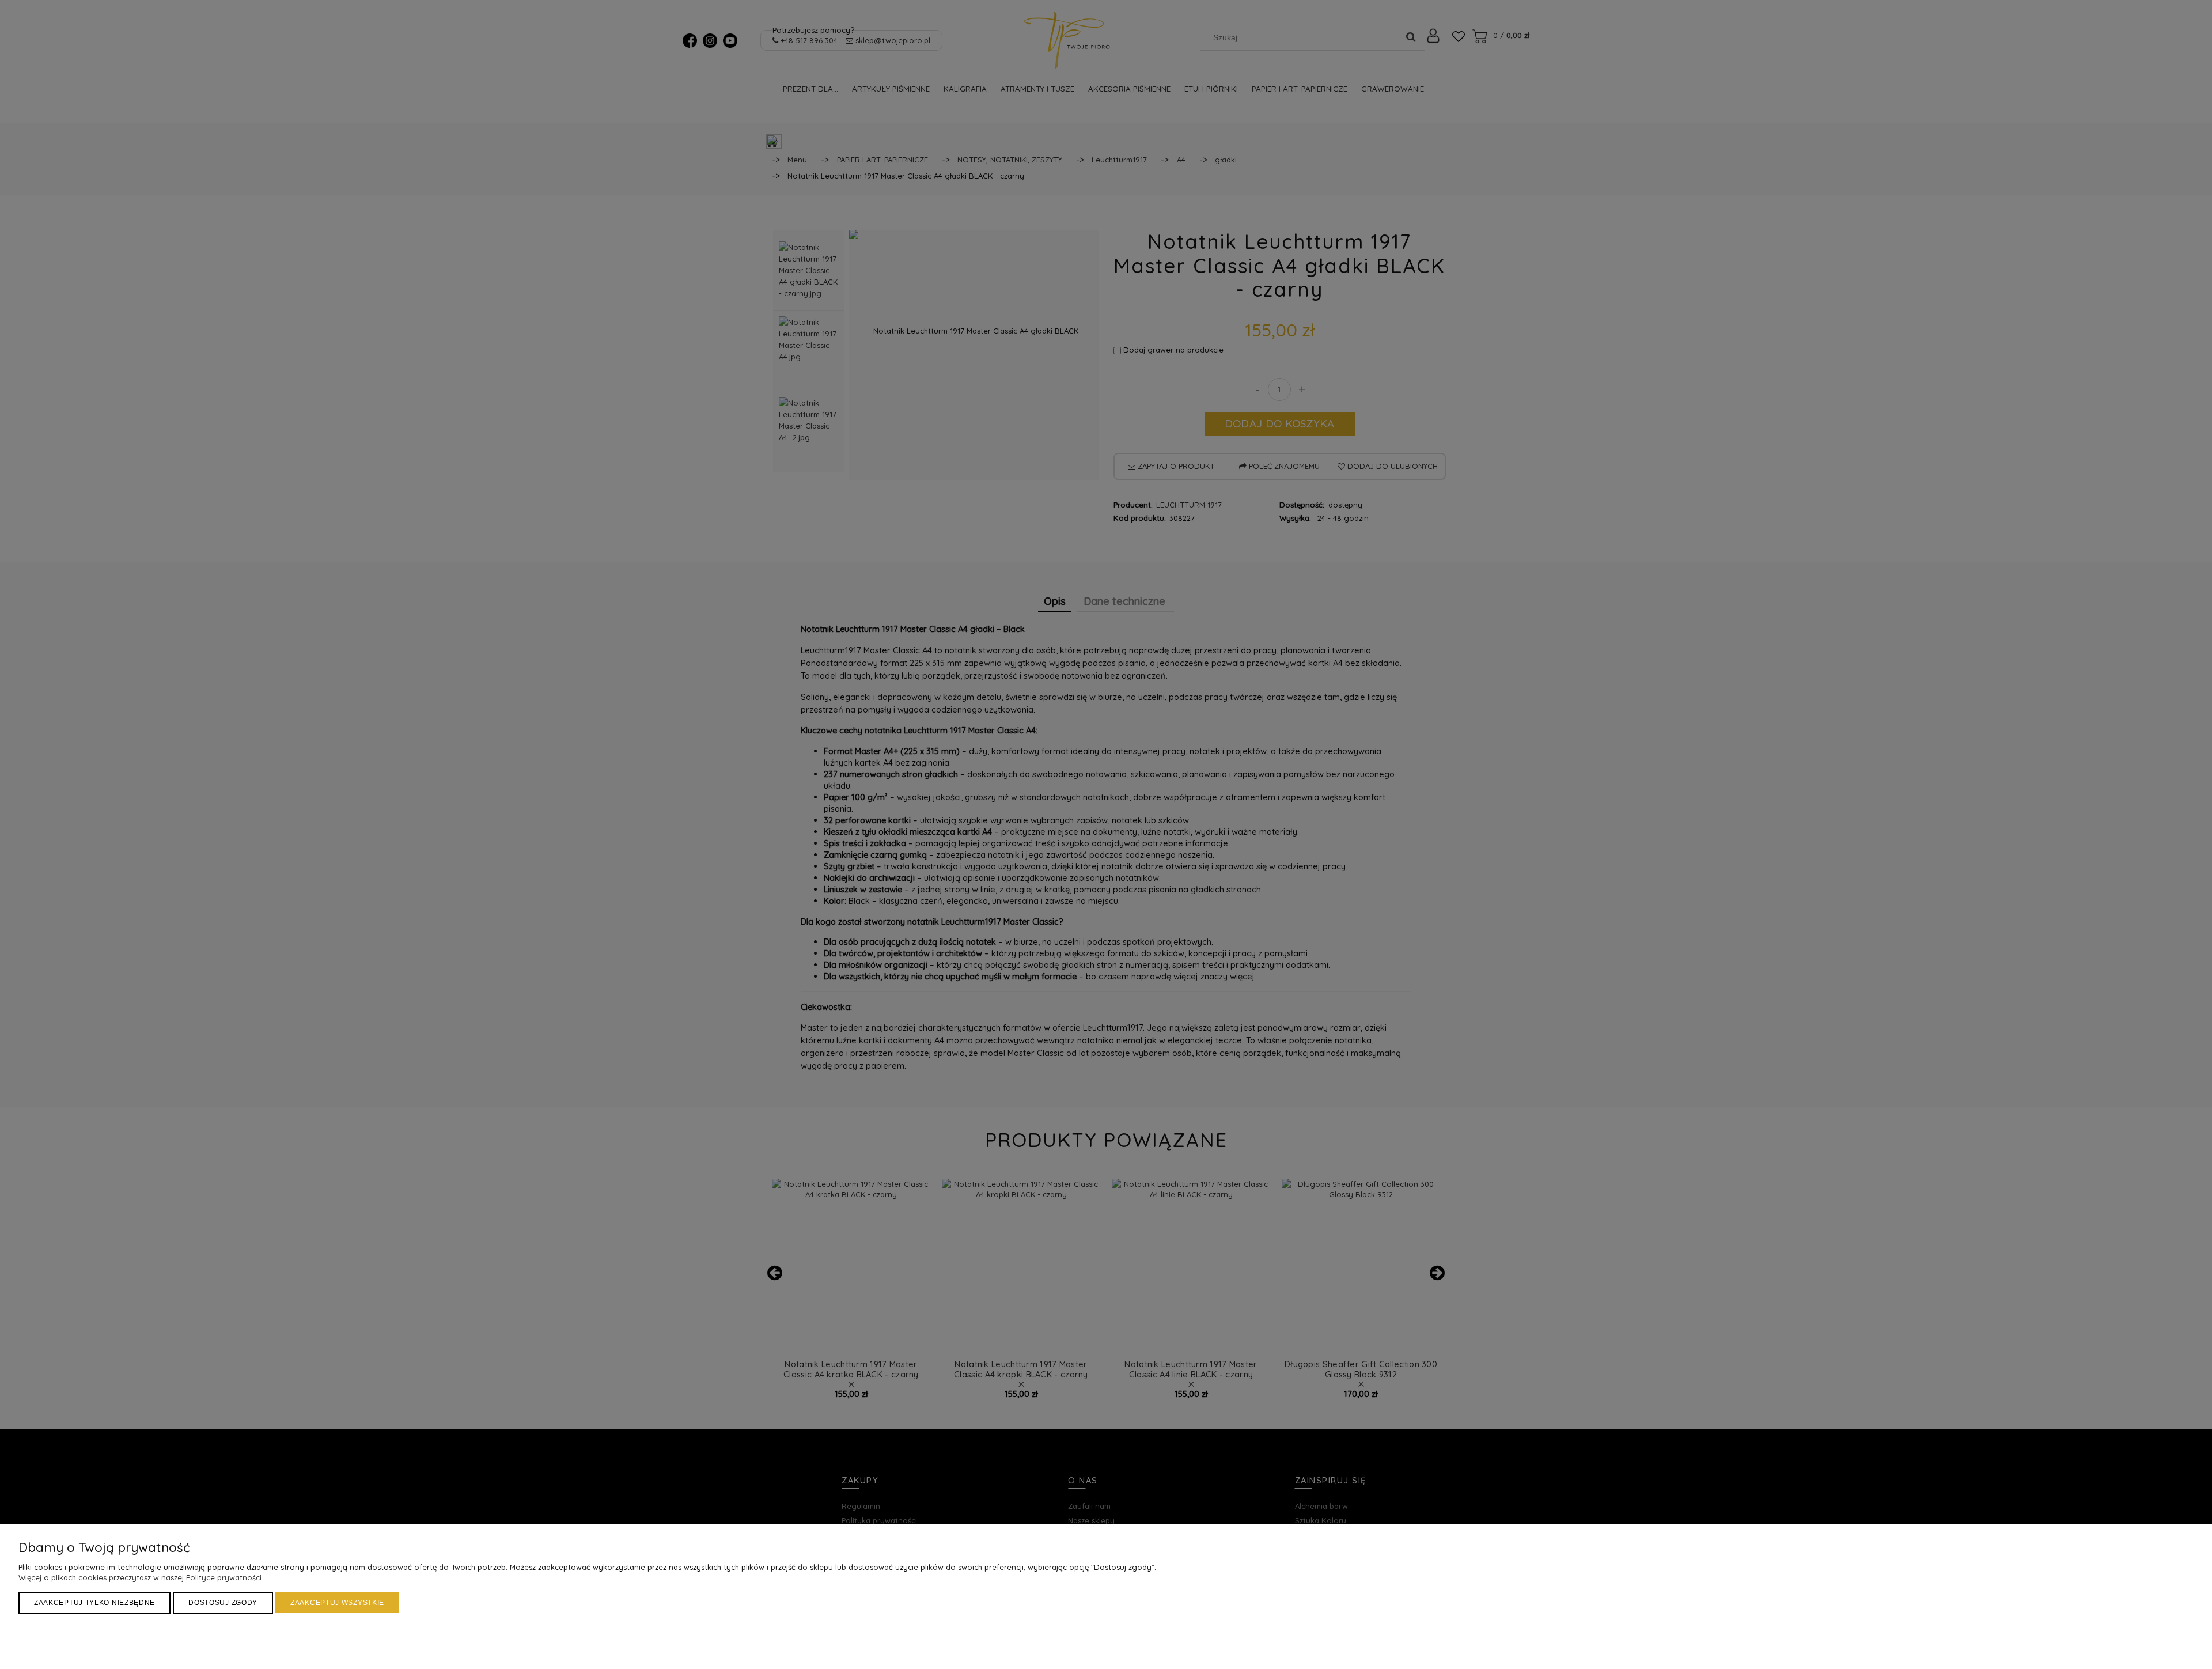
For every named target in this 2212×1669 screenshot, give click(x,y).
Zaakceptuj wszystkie (337, 1603)
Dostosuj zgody (223, 1603)
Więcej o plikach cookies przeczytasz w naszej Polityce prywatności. (141, 1577)
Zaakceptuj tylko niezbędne (94, 1603)
